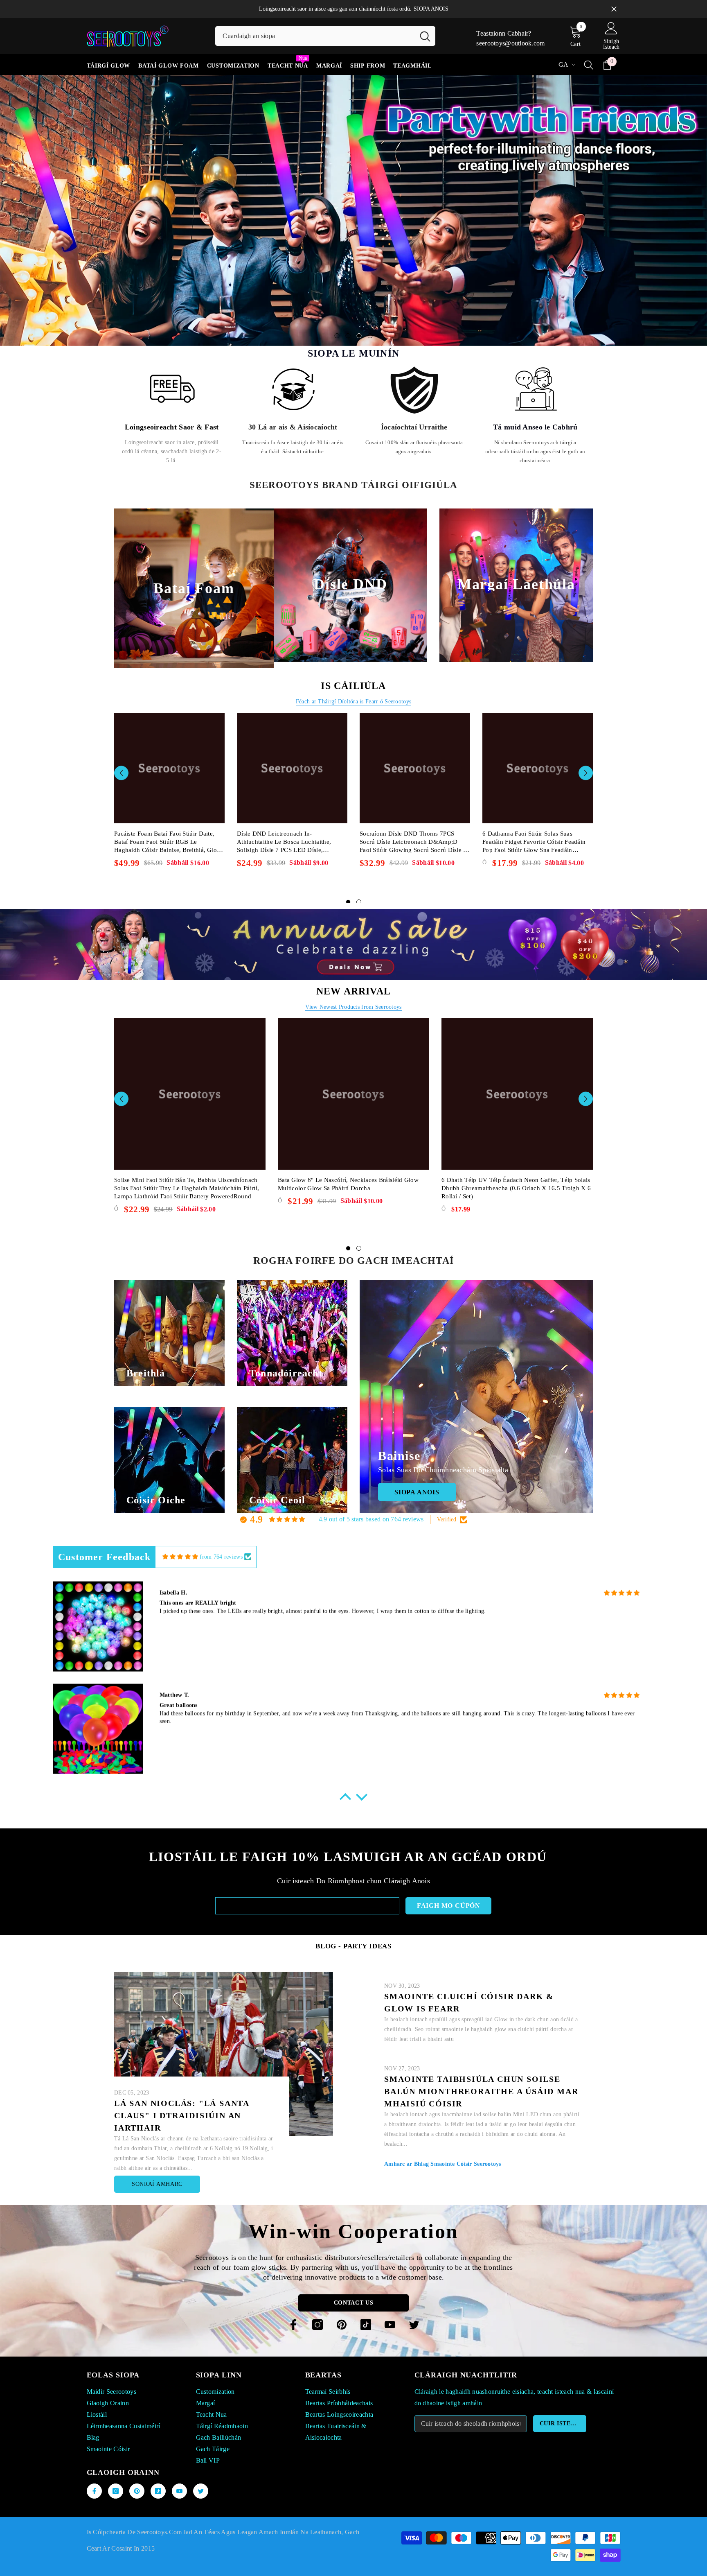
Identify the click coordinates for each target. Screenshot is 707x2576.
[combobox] (315, 36)
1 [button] (337, 301)
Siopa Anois (212, 245)
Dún (614, 9)
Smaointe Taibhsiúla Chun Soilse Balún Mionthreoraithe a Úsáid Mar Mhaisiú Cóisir (481, 2056)
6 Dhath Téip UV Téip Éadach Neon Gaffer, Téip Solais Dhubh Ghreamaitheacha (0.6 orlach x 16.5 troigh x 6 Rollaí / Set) (516, 1153)
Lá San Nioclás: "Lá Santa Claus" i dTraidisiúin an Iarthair (182, 2080)
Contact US (354, 2268)
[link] (172, 380)
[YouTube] (390, 2289)
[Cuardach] (325, 36)
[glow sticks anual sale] (353, 909)
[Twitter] (414, 2289)
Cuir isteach (562, 2388)
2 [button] (348, 301)
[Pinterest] (342, 2289)
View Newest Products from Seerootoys (353, 972)
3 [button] (359, 301)
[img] (180, 1522)
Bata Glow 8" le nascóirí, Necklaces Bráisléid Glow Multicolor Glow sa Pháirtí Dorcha (348, 1149)
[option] (353, 193)
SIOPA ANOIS (431, 9)
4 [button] (370, 301)
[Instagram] (317, 2289)
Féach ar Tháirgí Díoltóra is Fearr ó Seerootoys (353, 666)
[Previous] (13, 193)
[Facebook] (293, 2289)
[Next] (694, 193)
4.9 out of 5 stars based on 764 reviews (371, 1484)
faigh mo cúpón (449, 1870)
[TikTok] (366, 2289)
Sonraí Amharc (157, 2149)
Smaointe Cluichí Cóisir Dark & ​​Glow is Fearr (471, 1967)
